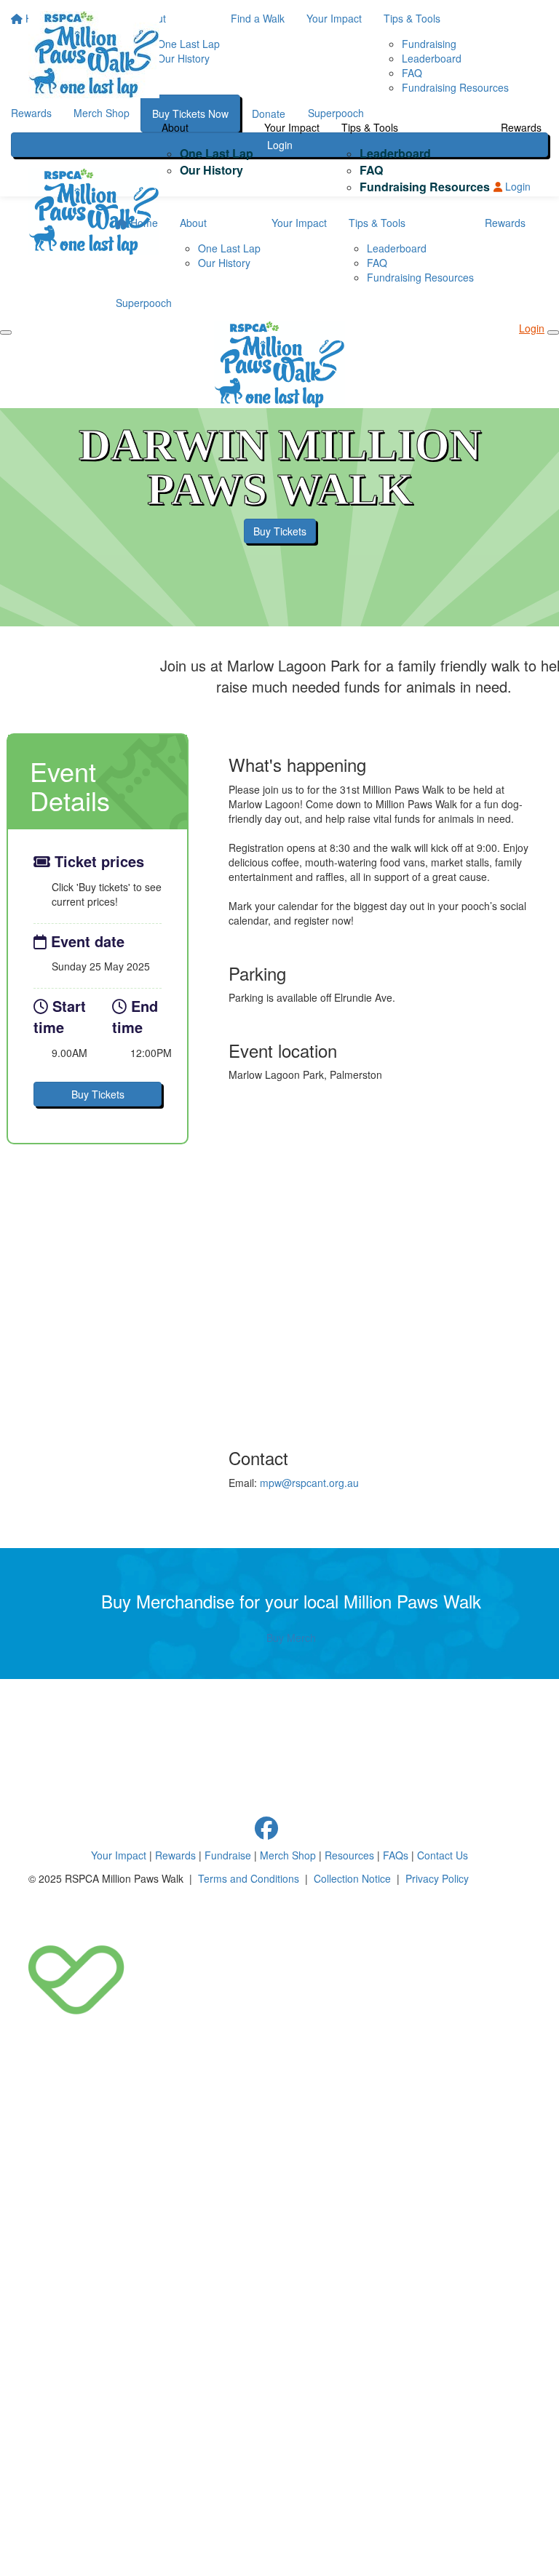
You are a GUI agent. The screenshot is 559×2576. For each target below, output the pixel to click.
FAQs (396, 1855)
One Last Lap (217, 153)
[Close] (553, 332)
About (175, 127)
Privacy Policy (437, 1878)
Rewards (521, 127)
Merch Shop (288, 1855)
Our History (211, 170)
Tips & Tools (370, 127)
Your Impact (292, 127)
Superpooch (144, 303)
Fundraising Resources (425, 187)
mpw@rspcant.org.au (309, 1483)
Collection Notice (352, 1878)
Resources (349, 1855)
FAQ (371, 170)
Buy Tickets (280, 531)
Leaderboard (395, 153)
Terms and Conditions (249, 1878)
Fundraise (228, 1855)
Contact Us (443, 1855)
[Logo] (94, 55)
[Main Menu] (6, 332)
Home (143, 223)
